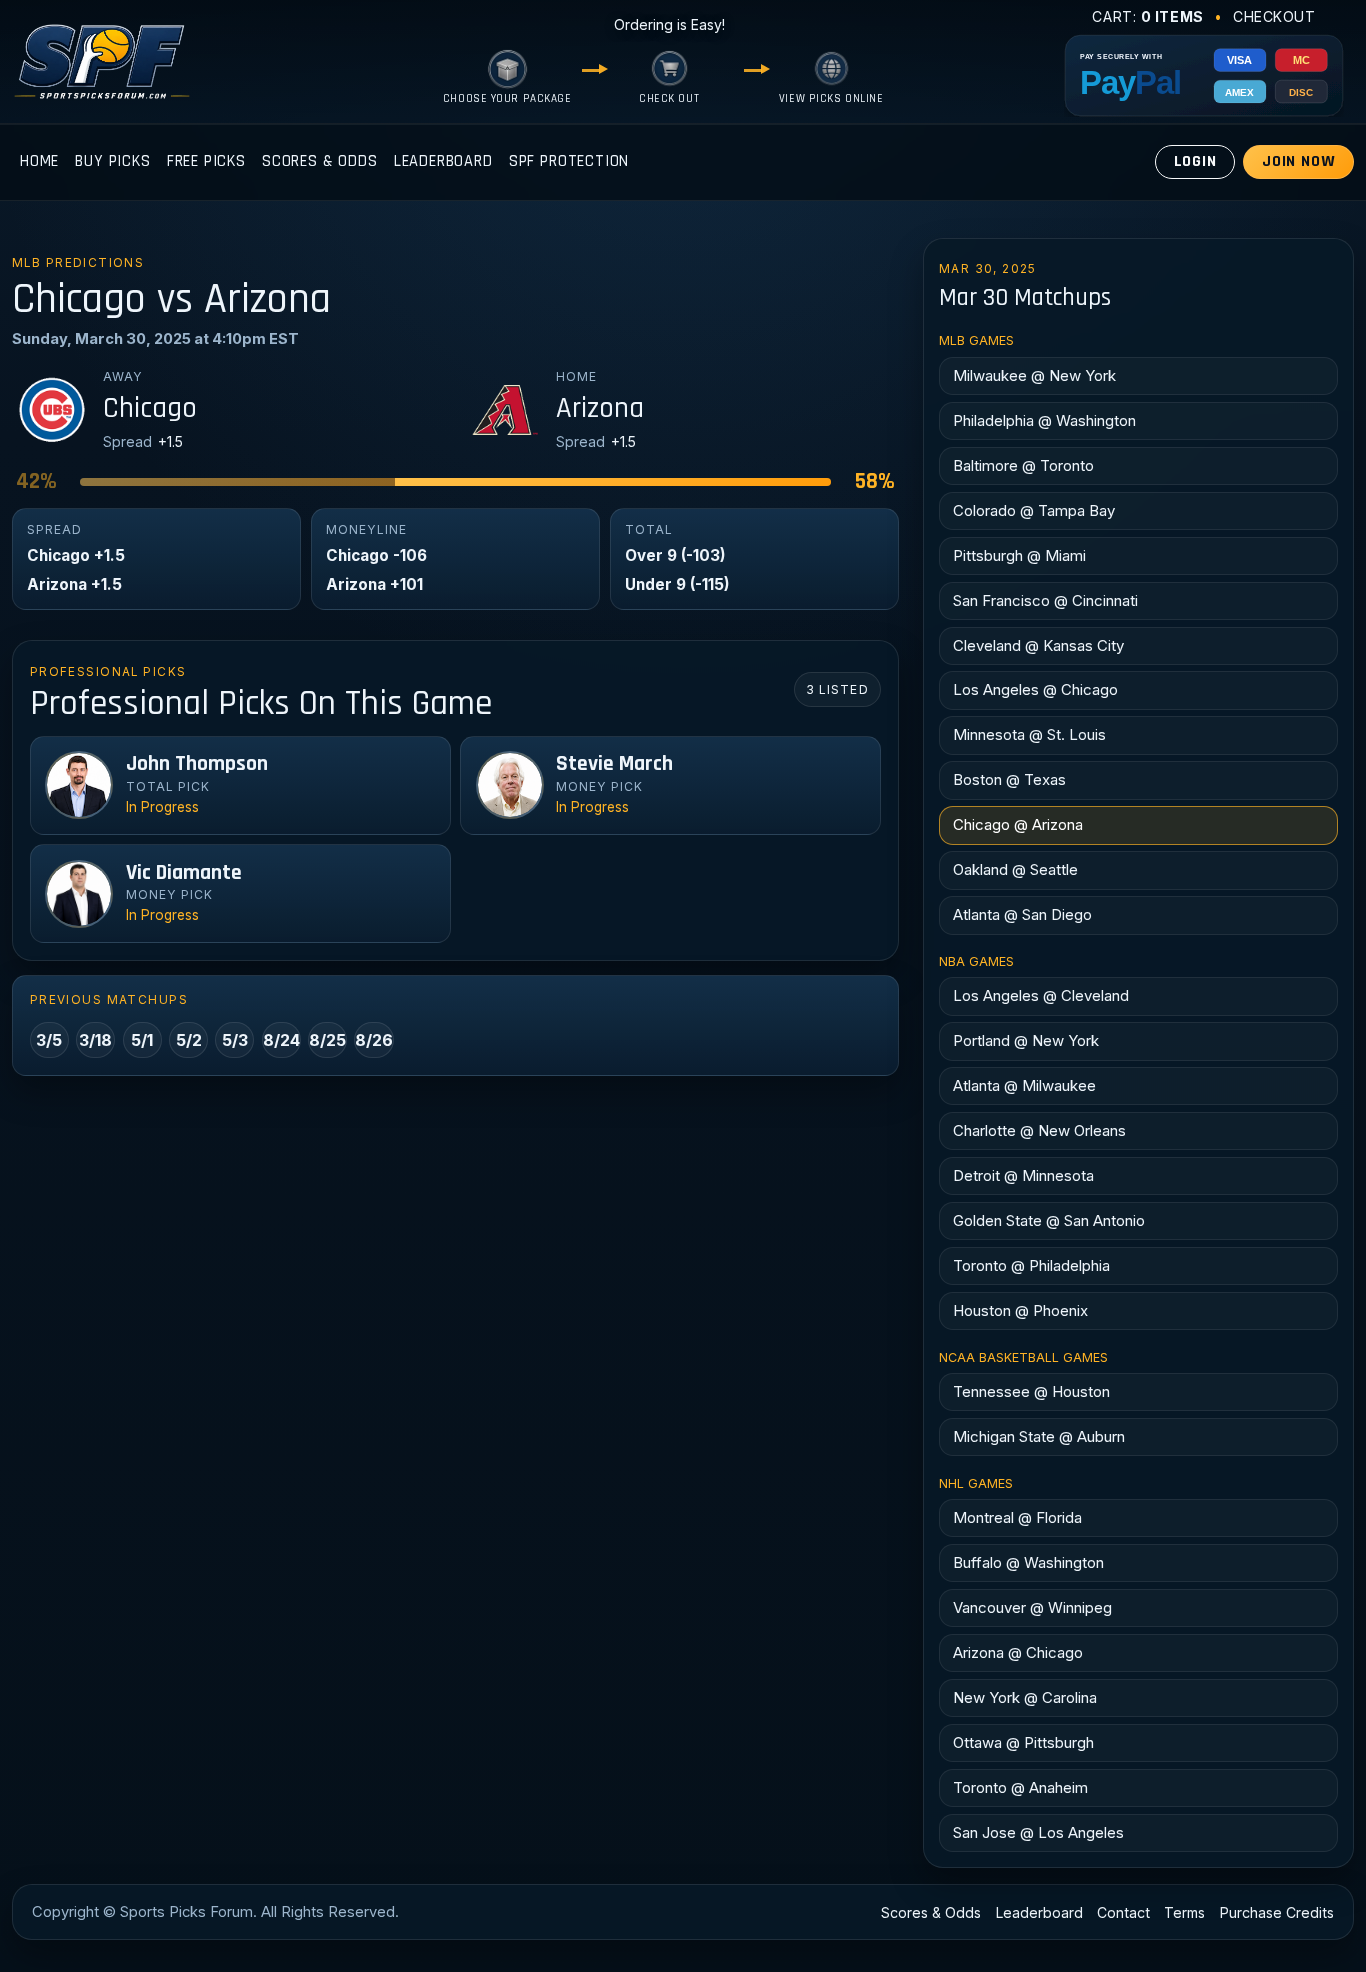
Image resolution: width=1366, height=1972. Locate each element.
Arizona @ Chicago (1018, 1652)
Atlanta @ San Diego (1022, 914)
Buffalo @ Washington (1028, 1562)
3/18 (95, 1040)
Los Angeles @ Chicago (1035, 689)
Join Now (1299, 161)
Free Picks (206, 161)
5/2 (189, 1040)
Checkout (1274, 16)
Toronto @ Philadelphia (1031, 1265)
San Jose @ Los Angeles (1038, 1832)
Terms (1184, 1912)
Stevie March (614, 764)
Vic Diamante (184, 873)
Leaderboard (443, 161)
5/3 (235, 1040)
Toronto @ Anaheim (1020, 1787)
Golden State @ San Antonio (1049, 1220)
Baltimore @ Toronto (1023, 465)
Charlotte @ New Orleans (1039, 1130)
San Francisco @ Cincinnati (1045, 600)
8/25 (327, 1040)
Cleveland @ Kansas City (1038, 645)
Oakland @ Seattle (1015, 869)
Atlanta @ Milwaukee (1024, 1085)
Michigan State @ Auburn (1039, 1436)
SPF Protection (569, 161)
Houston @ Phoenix (1020, 1310)
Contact (1123, 1912)
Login (1195, 161)
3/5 (49, 1040)
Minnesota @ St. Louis (1029, 734)
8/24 (281, 1040)
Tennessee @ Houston (1031, 1391)
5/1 (142, 1040)
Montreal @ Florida (1017, 1517)
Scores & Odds (320, 161)
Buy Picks (112, 161)
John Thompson (197, 764)
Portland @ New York (1026, 1040)
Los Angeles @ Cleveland (1041, 995)
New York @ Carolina (1025, 1697)
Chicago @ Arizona (1018, 824)
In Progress (162, 807)
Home (39, 161)
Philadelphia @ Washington (1044, 420)
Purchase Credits (1277, 1912)
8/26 (374, 1040)
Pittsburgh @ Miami (1019, 555)
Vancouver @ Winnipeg (1032, 1607)
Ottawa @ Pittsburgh (1023, 1742)
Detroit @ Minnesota (1023, 1175)
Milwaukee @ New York (1034, 375)
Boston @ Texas (1009, 779)
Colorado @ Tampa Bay (1034, 510)
